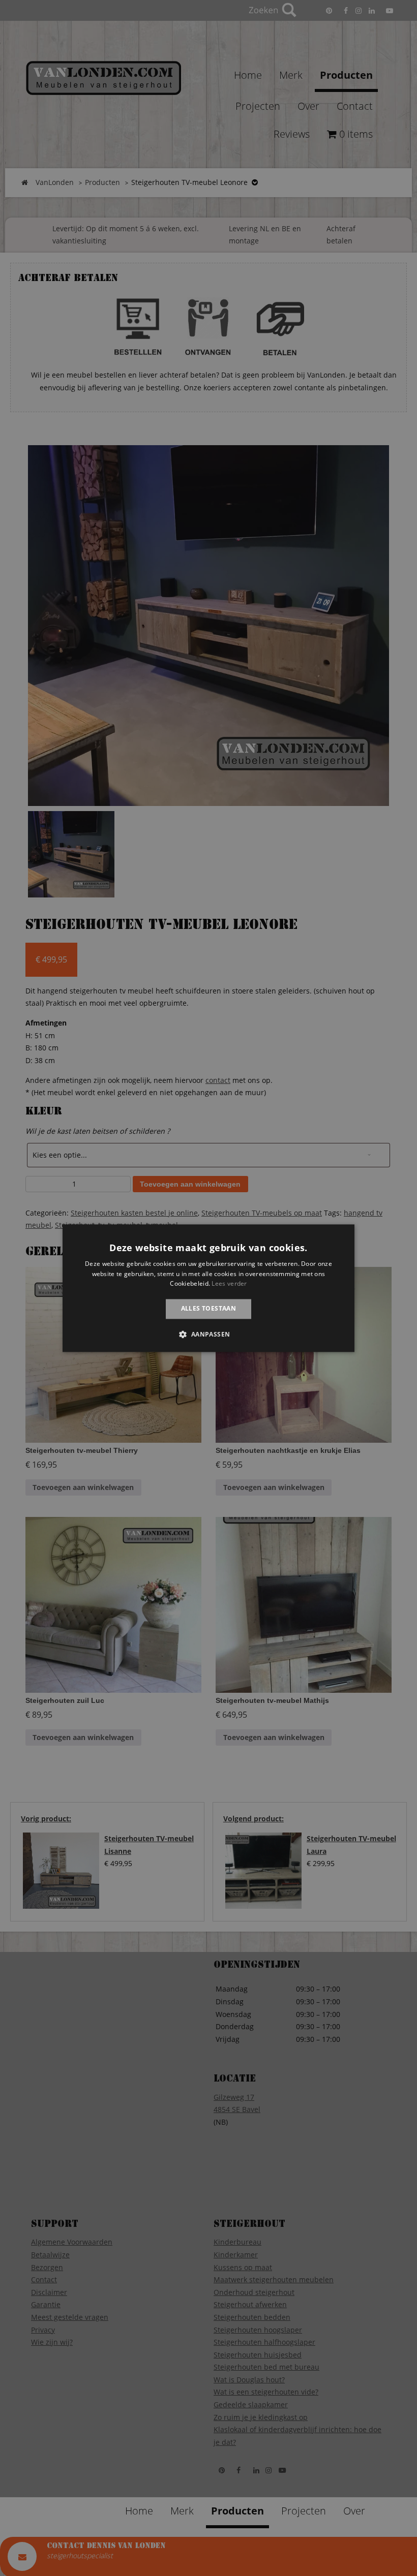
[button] (208, 1334)
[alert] (208, 1288)
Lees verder (229, 1284)
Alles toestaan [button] (209, 1309)
